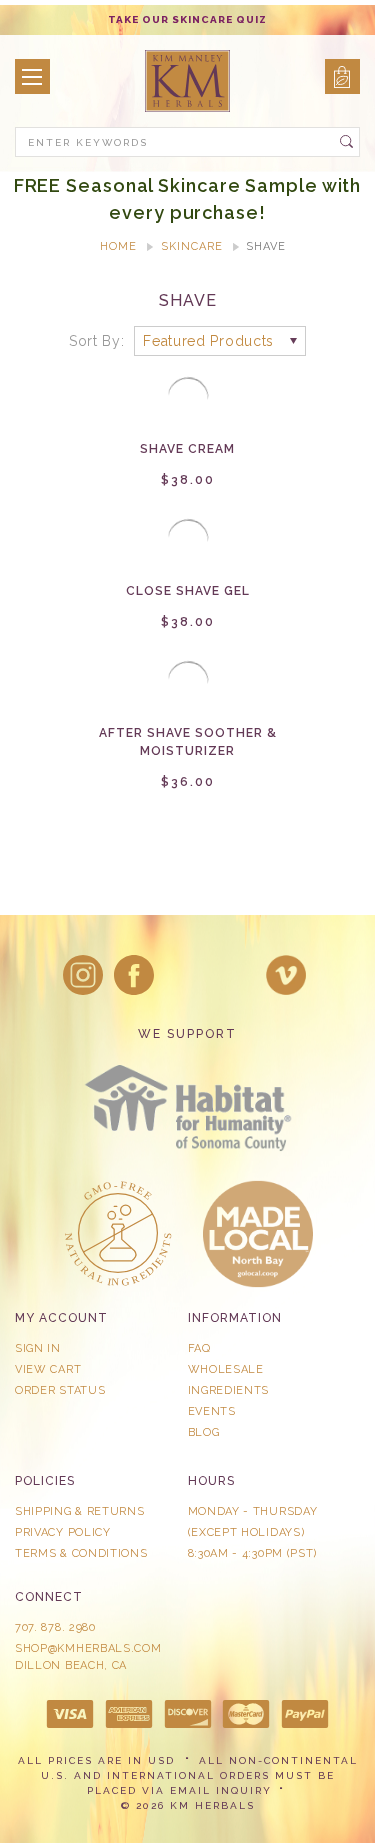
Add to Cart (188, 415)
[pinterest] (235, 975)
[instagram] (83, 975)
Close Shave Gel (188, 591)
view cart (48, 1369)
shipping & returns (80, 1511)
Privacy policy (63, 1532)
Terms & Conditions (81, 1553)
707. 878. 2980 (55, 1627)
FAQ (199, 1348)
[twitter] (185, 975)
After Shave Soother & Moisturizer (188, 742)
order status (60, 1390)
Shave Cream (187, 449)
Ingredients (229, 1390)
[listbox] (220, 341)
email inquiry (221, 1790)
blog (204, 1432)
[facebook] (134, 975)
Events (212, 1411)
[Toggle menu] (32, 76)
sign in (38, 1348)
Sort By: (97, 341)
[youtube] (286, 975)
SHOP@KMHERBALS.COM (88, 1648)
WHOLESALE (226, 1369)
